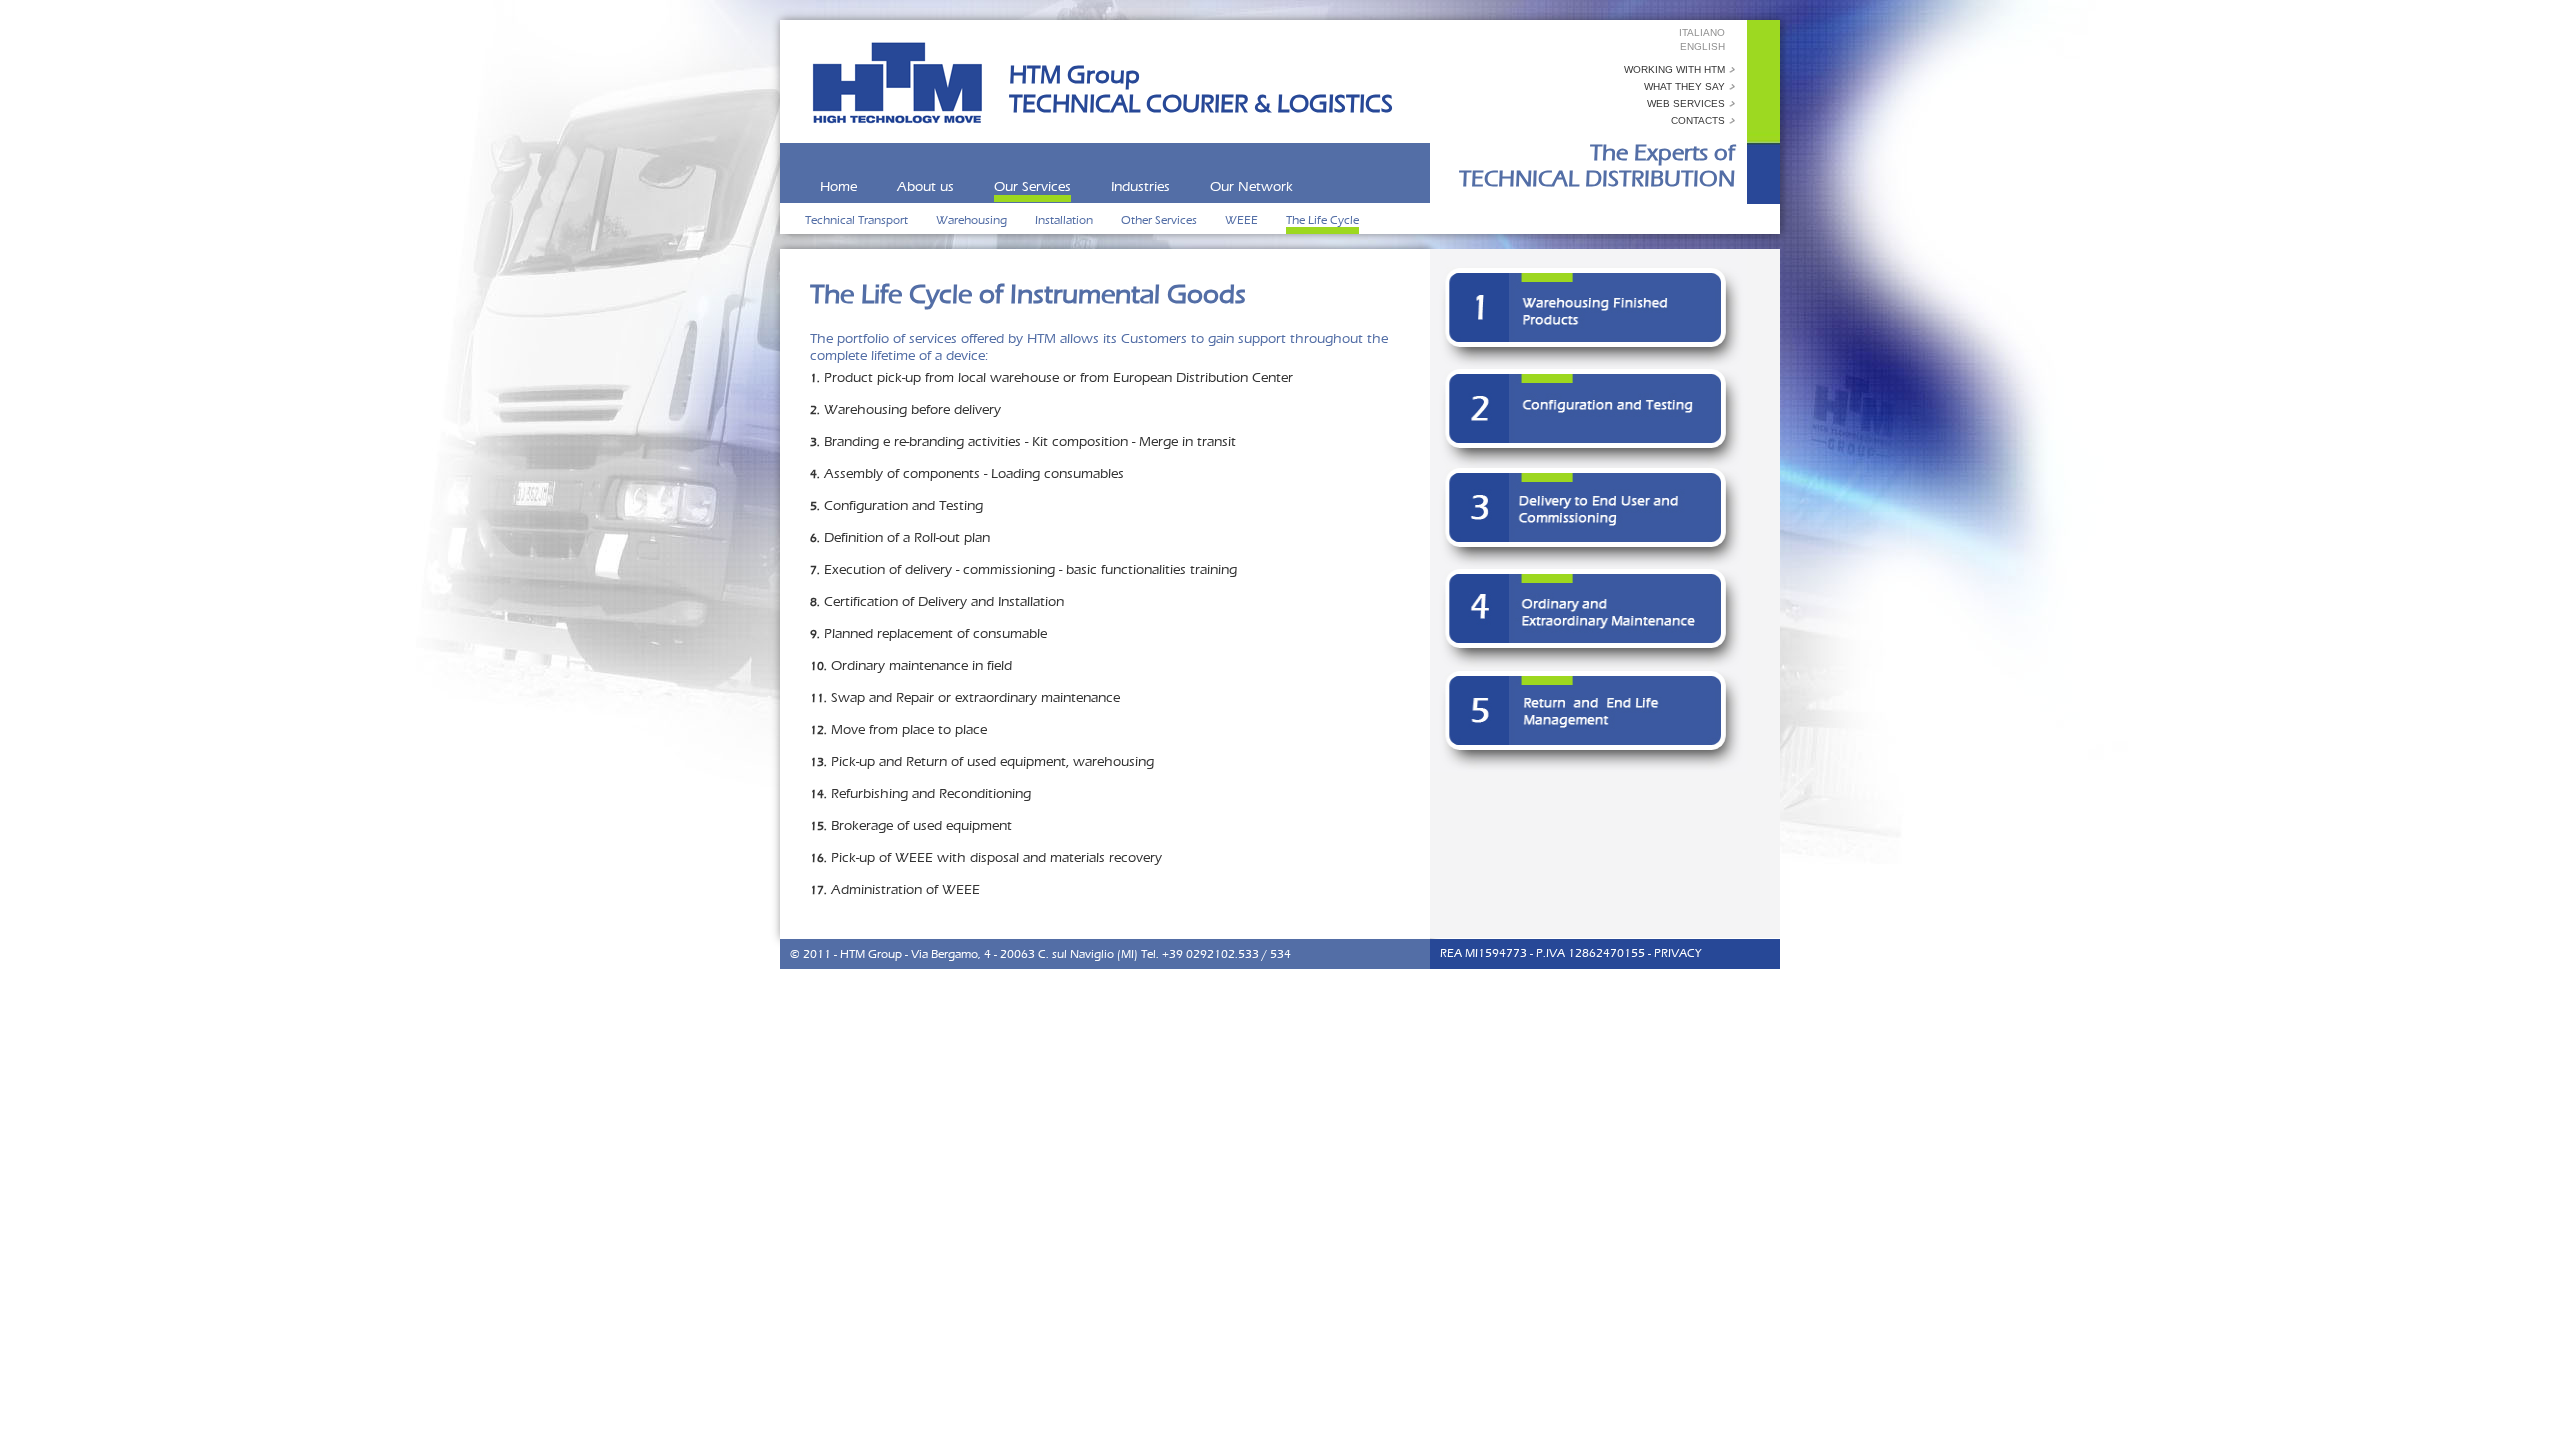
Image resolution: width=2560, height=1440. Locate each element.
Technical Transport (858, 220)
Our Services (1032, 186)
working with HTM (1674, 69)
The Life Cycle (1322, 220)
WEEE (1243, 220)
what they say (1684, 86)
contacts (1698, 120)
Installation (1065, 220)
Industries (1140, 186)
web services (1686, 103)
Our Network (1251, 186)
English (1702, 46)
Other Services (1160, 220)
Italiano (1702, 32)
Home (838, 186)
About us (925, 186)
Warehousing (973, 220)
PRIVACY (1677, 953)
